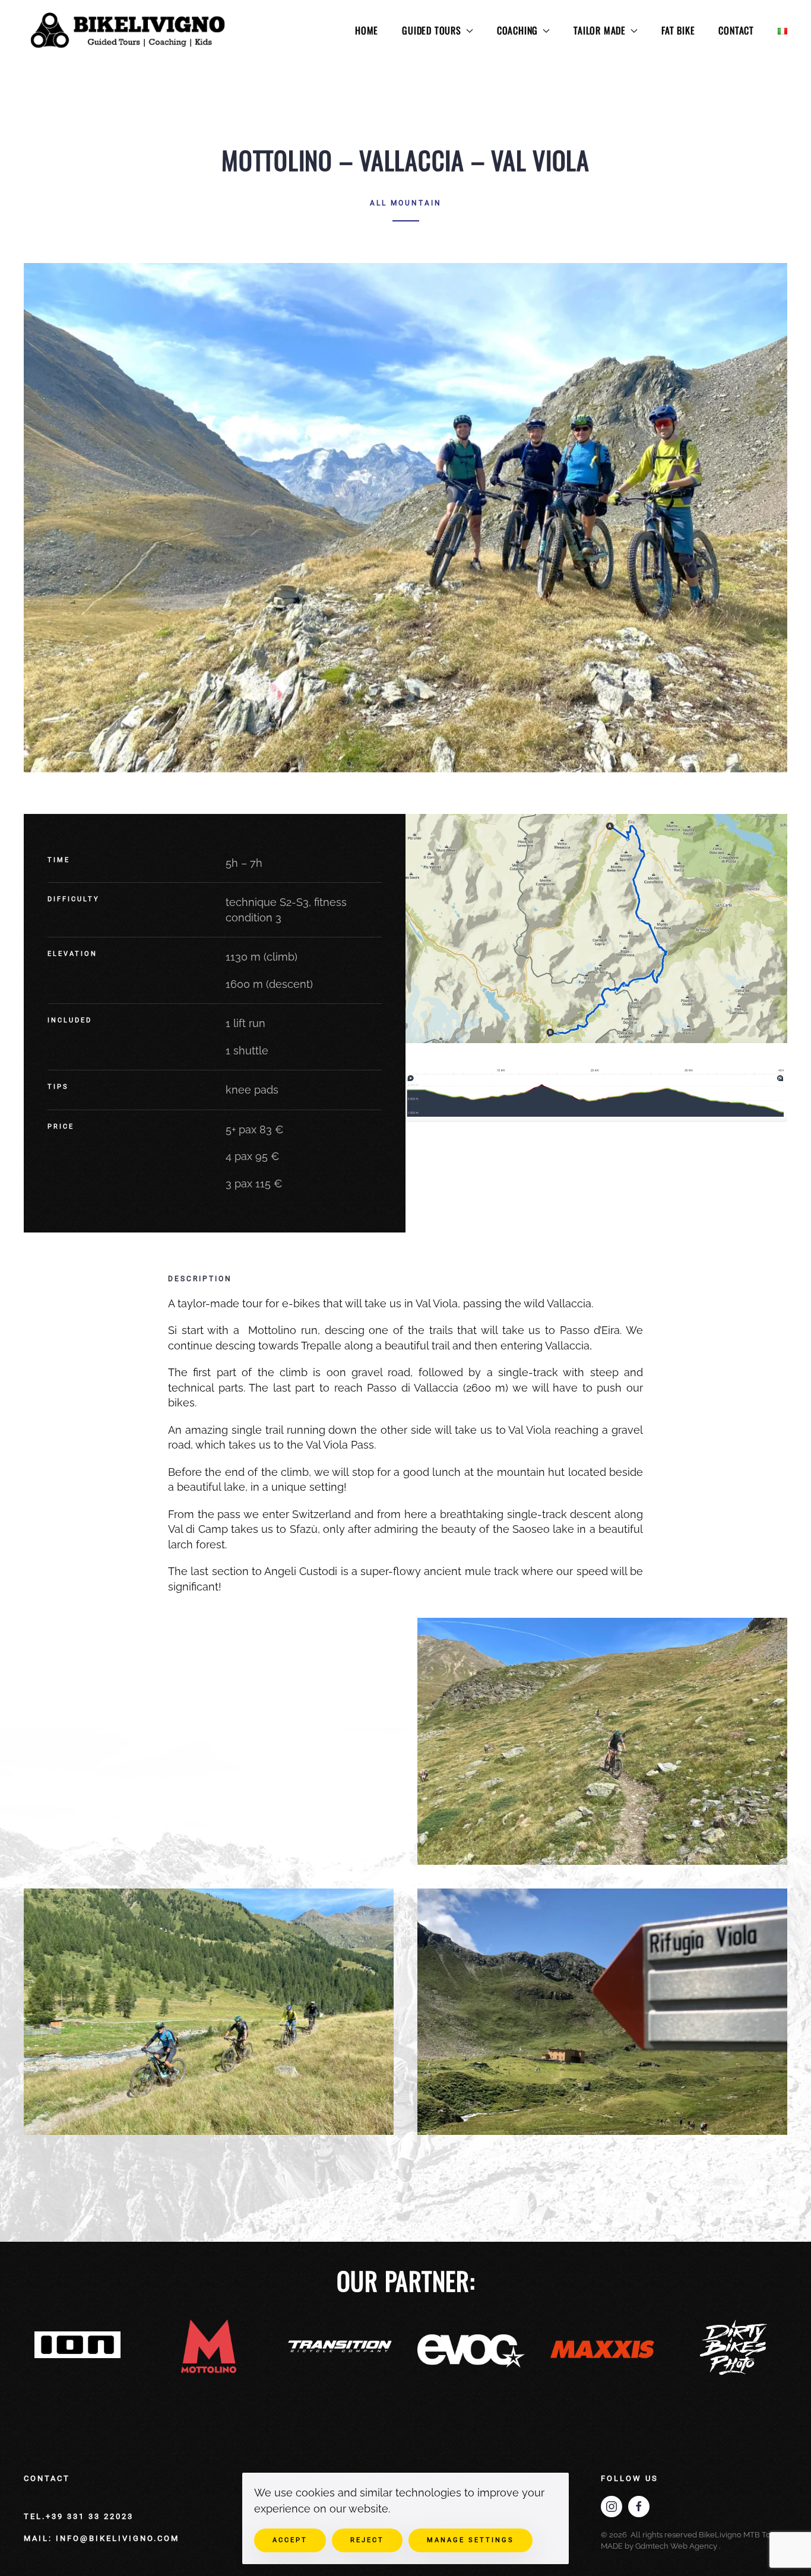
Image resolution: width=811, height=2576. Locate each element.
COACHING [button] (517, 30)
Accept (290, 2540)
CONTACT (736, 30)
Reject (367, 2540)
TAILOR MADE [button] (600, 30)
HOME (367, 30)
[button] (596, 929)
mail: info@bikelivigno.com (102, 2538)
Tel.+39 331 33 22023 (79, 2516)
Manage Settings (471, 2540)
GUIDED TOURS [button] (432, 30)
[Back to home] (129, 31)
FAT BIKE (678, 30)
